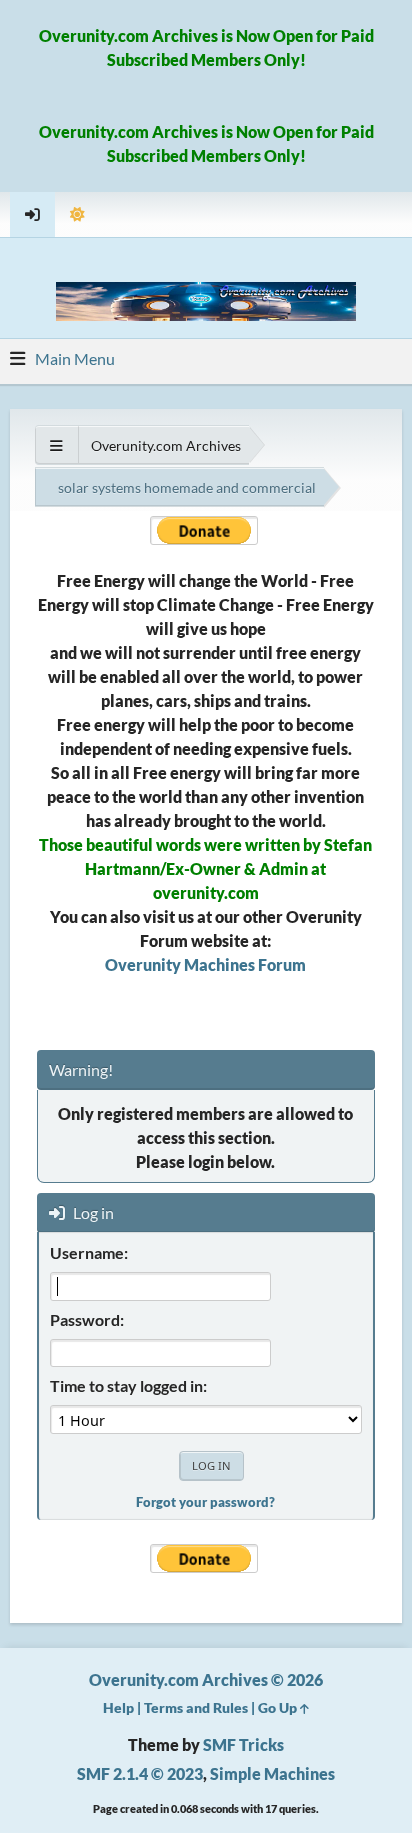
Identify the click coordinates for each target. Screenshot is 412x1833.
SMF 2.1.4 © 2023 (140, 1773)
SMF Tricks (243, 1744)
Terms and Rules (196, 1707)
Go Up (279, 1707)
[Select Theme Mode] (77, 214)
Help (118, 1707)
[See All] (56, 445)
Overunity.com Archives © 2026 (206, 1679)
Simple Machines (272, 1773)
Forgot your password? (205, 1502)
